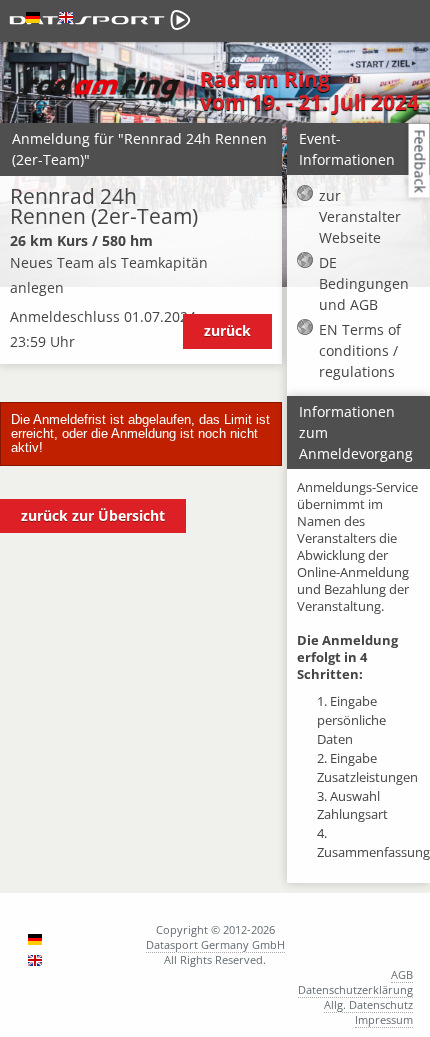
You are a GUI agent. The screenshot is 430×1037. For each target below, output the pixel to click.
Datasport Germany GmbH (215, 944)
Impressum (384, 1019)
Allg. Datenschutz (368, 1004)
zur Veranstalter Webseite (360, 216)
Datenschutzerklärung (355, 989)
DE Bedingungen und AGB (364, 283)
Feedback (420, 160)
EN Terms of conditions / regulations (360, 350)
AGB (402, 974)
